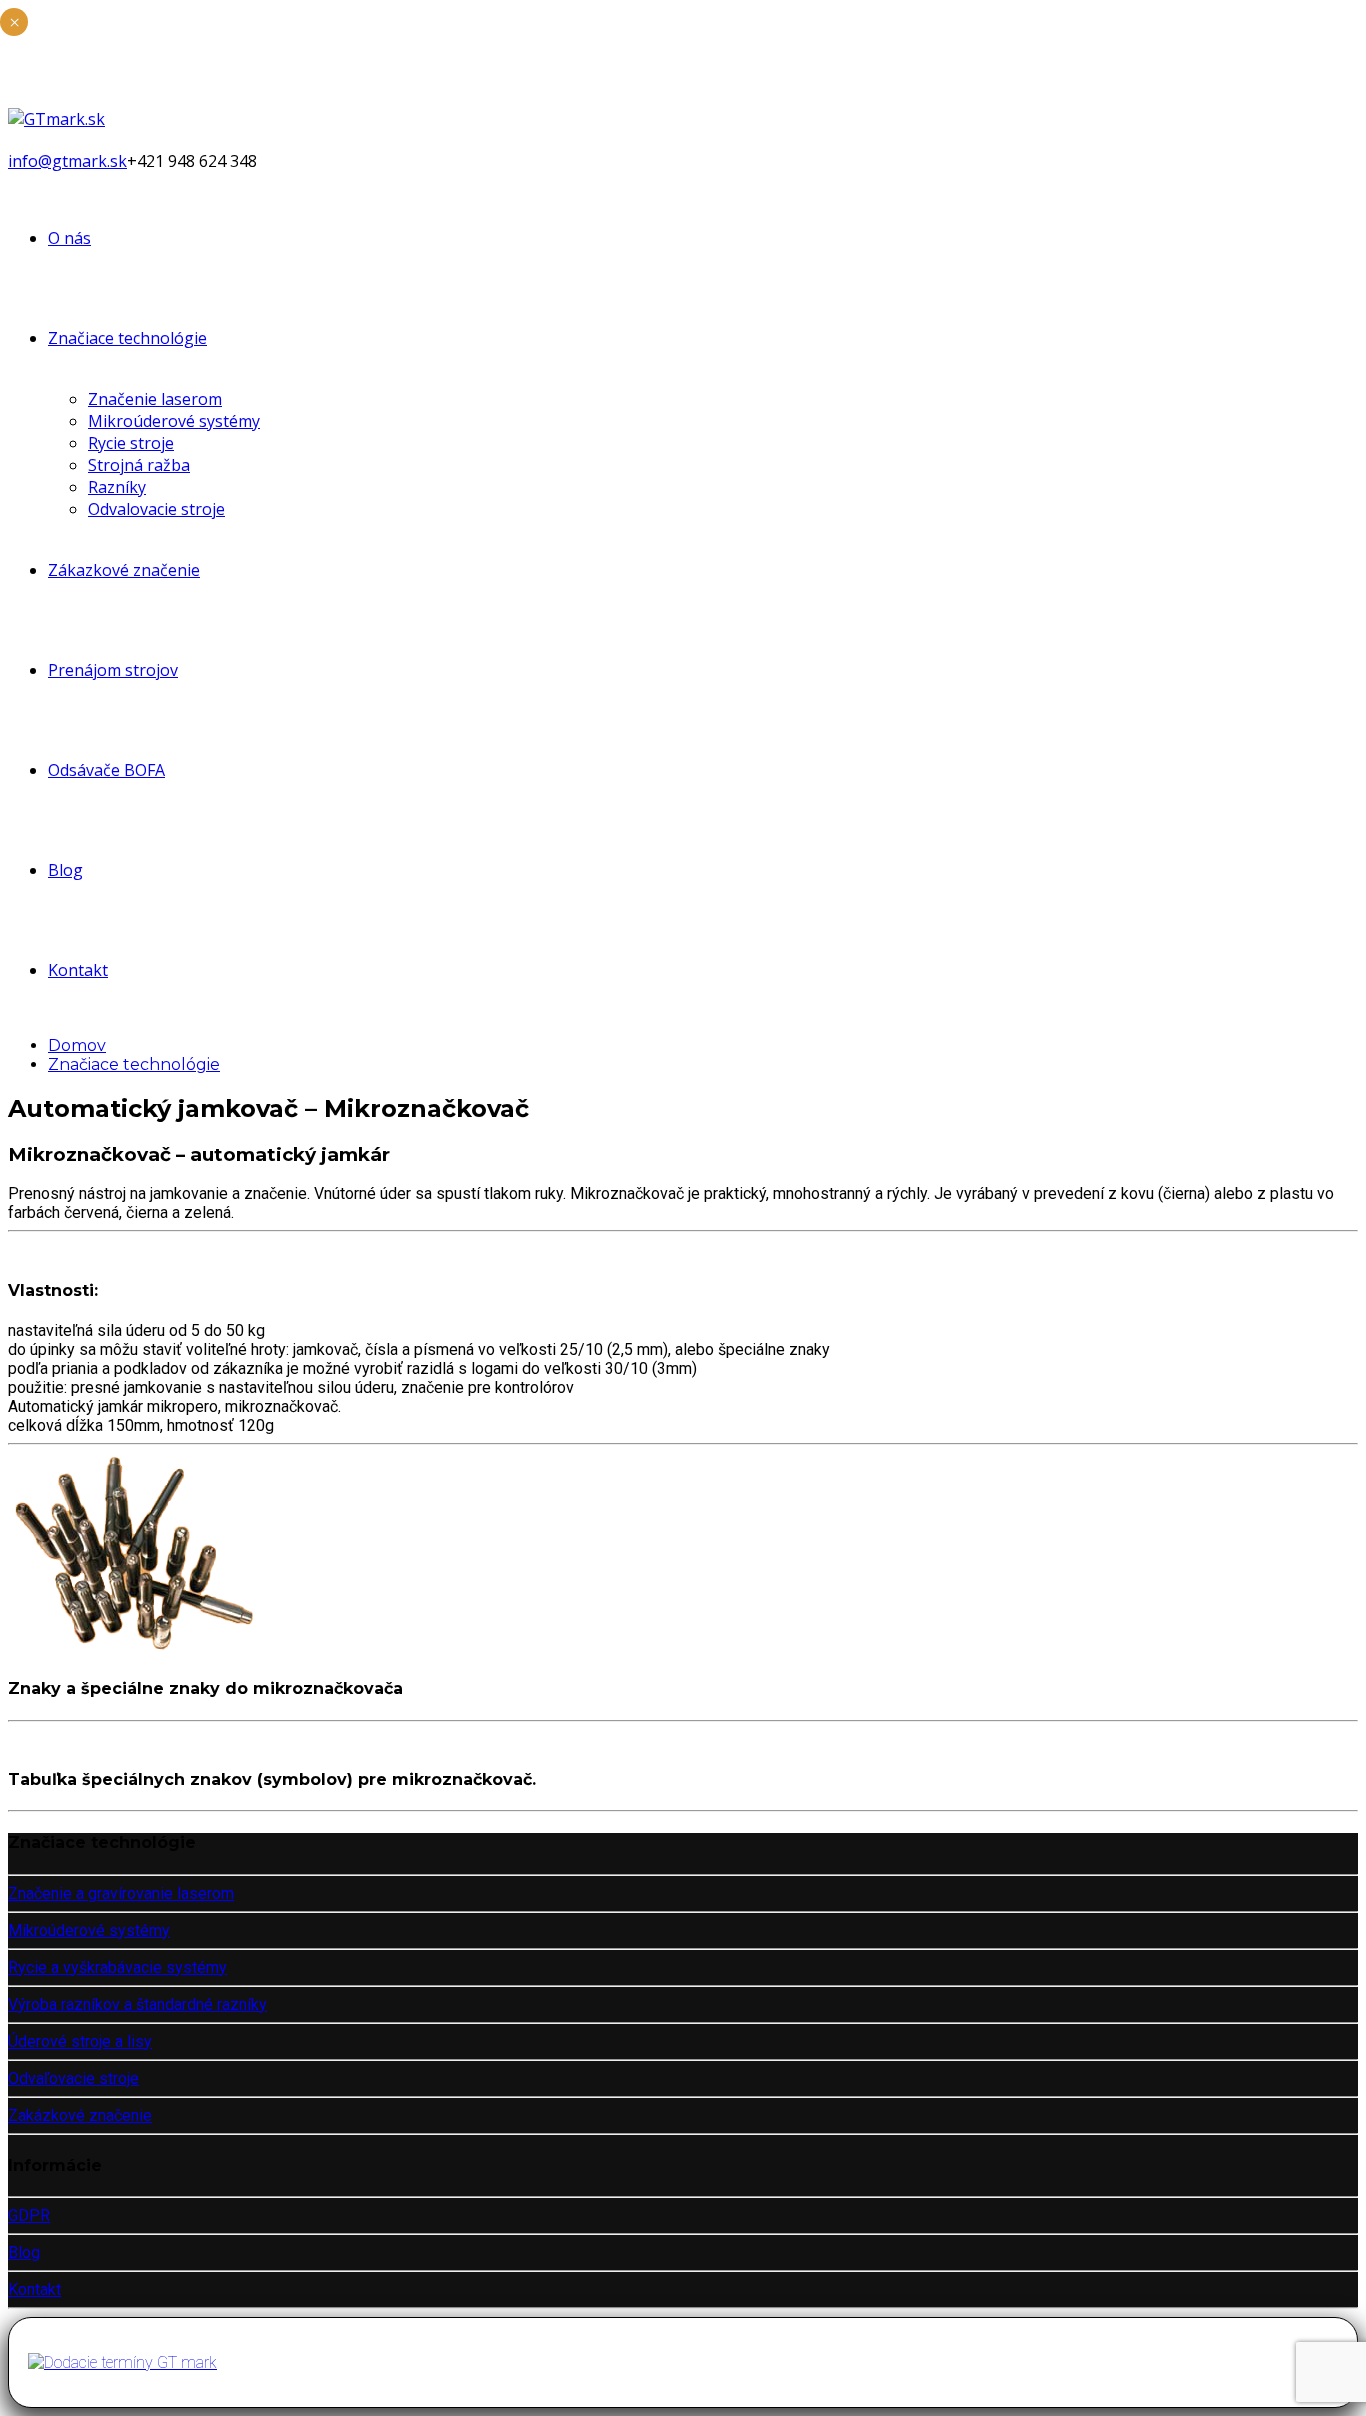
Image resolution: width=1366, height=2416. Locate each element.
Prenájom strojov (113, 670)
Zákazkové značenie (124, 570)
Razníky (117, 487)
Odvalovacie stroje (156, 509)
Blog (65, 870)
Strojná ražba (139, 465)
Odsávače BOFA (106, 770)
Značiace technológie (127, 338)
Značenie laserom (155, 399)
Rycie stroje (131, 443)
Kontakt (78, 970)
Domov (77, 1045)
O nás (69, 238)
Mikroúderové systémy (174, 421)
